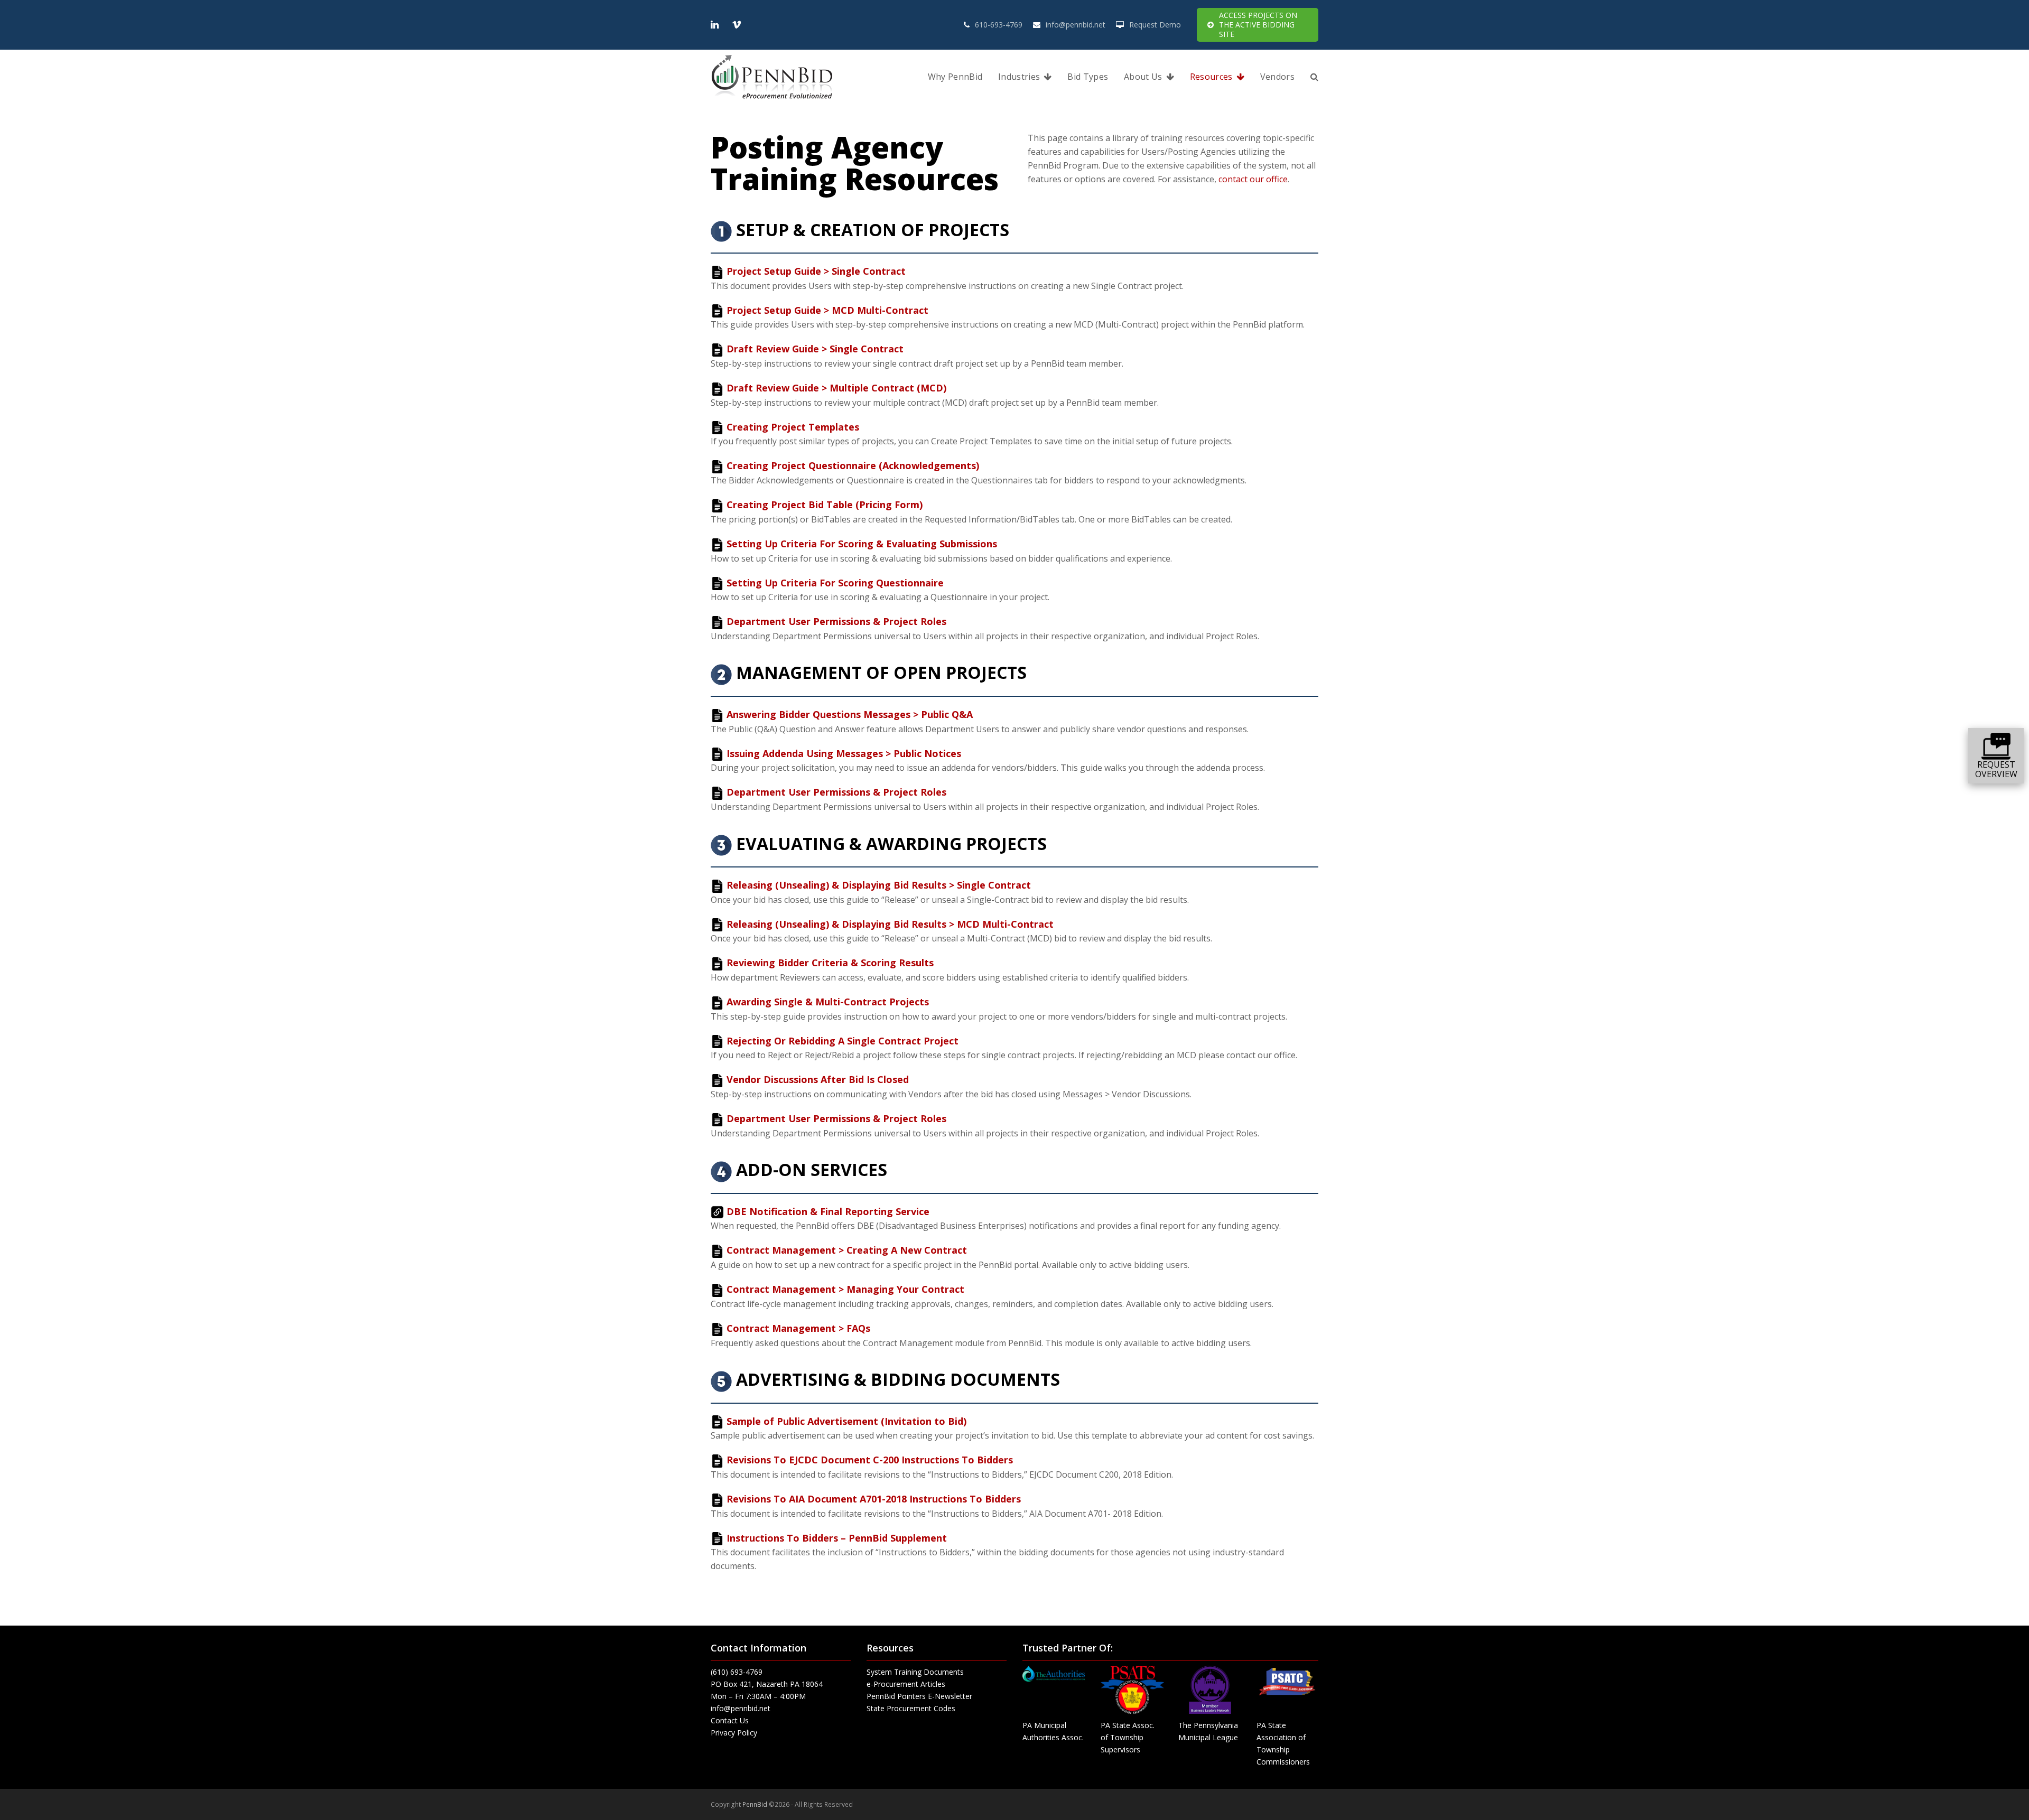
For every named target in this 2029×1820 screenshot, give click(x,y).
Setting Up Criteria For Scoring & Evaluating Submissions (862, 544)
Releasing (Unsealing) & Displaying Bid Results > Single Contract (879, 885)
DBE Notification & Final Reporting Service (828, 1211)
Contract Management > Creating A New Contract (847, 1250)
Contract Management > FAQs (798, 1328)
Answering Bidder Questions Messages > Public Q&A (850, 714)
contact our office (1253, 179)
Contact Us (730, 1720)
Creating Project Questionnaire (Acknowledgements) (853, 465)
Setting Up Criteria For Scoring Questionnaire (835, 583)
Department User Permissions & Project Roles (836, 621)
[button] (1314, 77)
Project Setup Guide (827, 310)
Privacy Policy (734, 1733)
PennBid (755, 1804)
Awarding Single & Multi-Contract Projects (828, 1002)
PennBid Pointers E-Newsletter (919, 1696)
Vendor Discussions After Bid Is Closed (818, 1079)
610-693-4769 (999, 25)
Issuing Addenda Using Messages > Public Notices (844, 753)
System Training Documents (915, 1672)
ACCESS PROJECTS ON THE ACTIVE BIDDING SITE (1258, 25)
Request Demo (1155, 25)
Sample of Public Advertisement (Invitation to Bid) (846, 1421)
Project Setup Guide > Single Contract (816, 271)
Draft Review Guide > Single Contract (815, 349)
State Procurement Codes (911, 1708)
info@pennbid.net (1076, 25)
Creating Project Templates (793, 427)
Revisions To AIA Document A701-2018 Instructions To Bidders (874, 1499)
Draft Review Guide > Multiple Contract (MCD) (836, 388)
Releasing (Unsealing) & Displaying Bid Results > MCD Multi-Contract (890, 924)
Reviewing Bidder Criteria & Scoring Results (830, 963)
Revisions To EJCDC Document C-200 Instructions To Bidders (870, 1460)
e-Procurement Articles (906, 1684)
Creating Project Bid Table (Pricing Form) (825, 505)
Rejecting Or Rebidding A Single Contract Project (843, 1041)
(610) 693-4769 (737, 1672)
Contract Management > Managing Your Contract (845, 1289)
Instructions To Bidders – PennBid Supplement (837, 1538)
